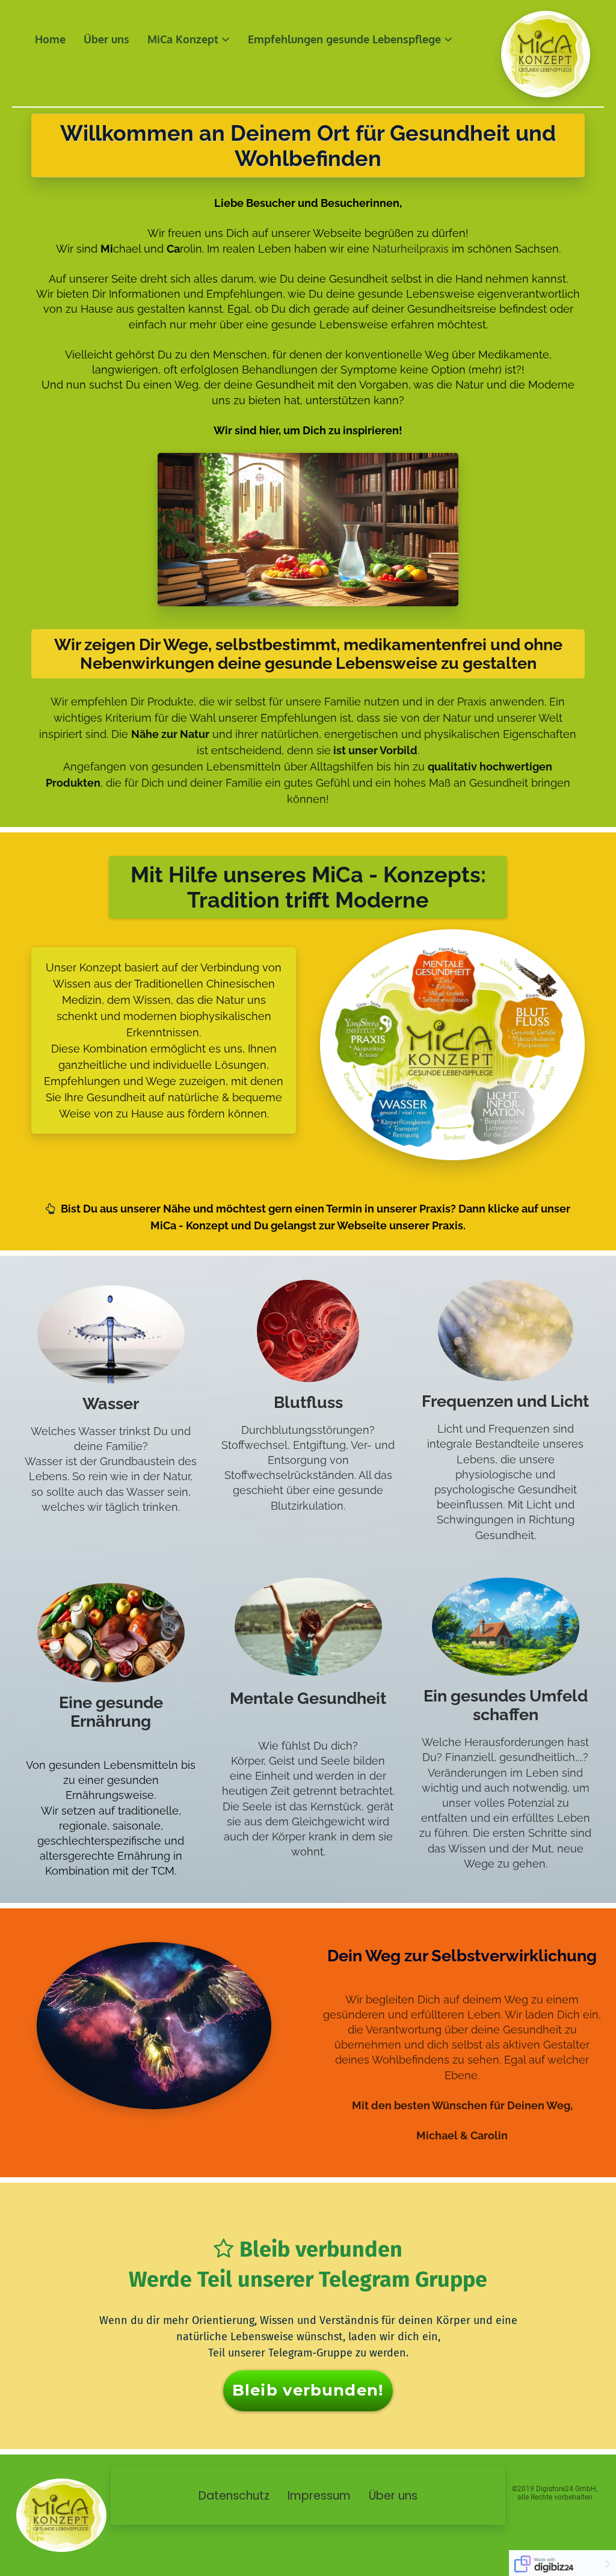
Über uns (106, 39)
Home (50, 39)
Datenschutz (234, 2496)
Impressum (319, 2496)
